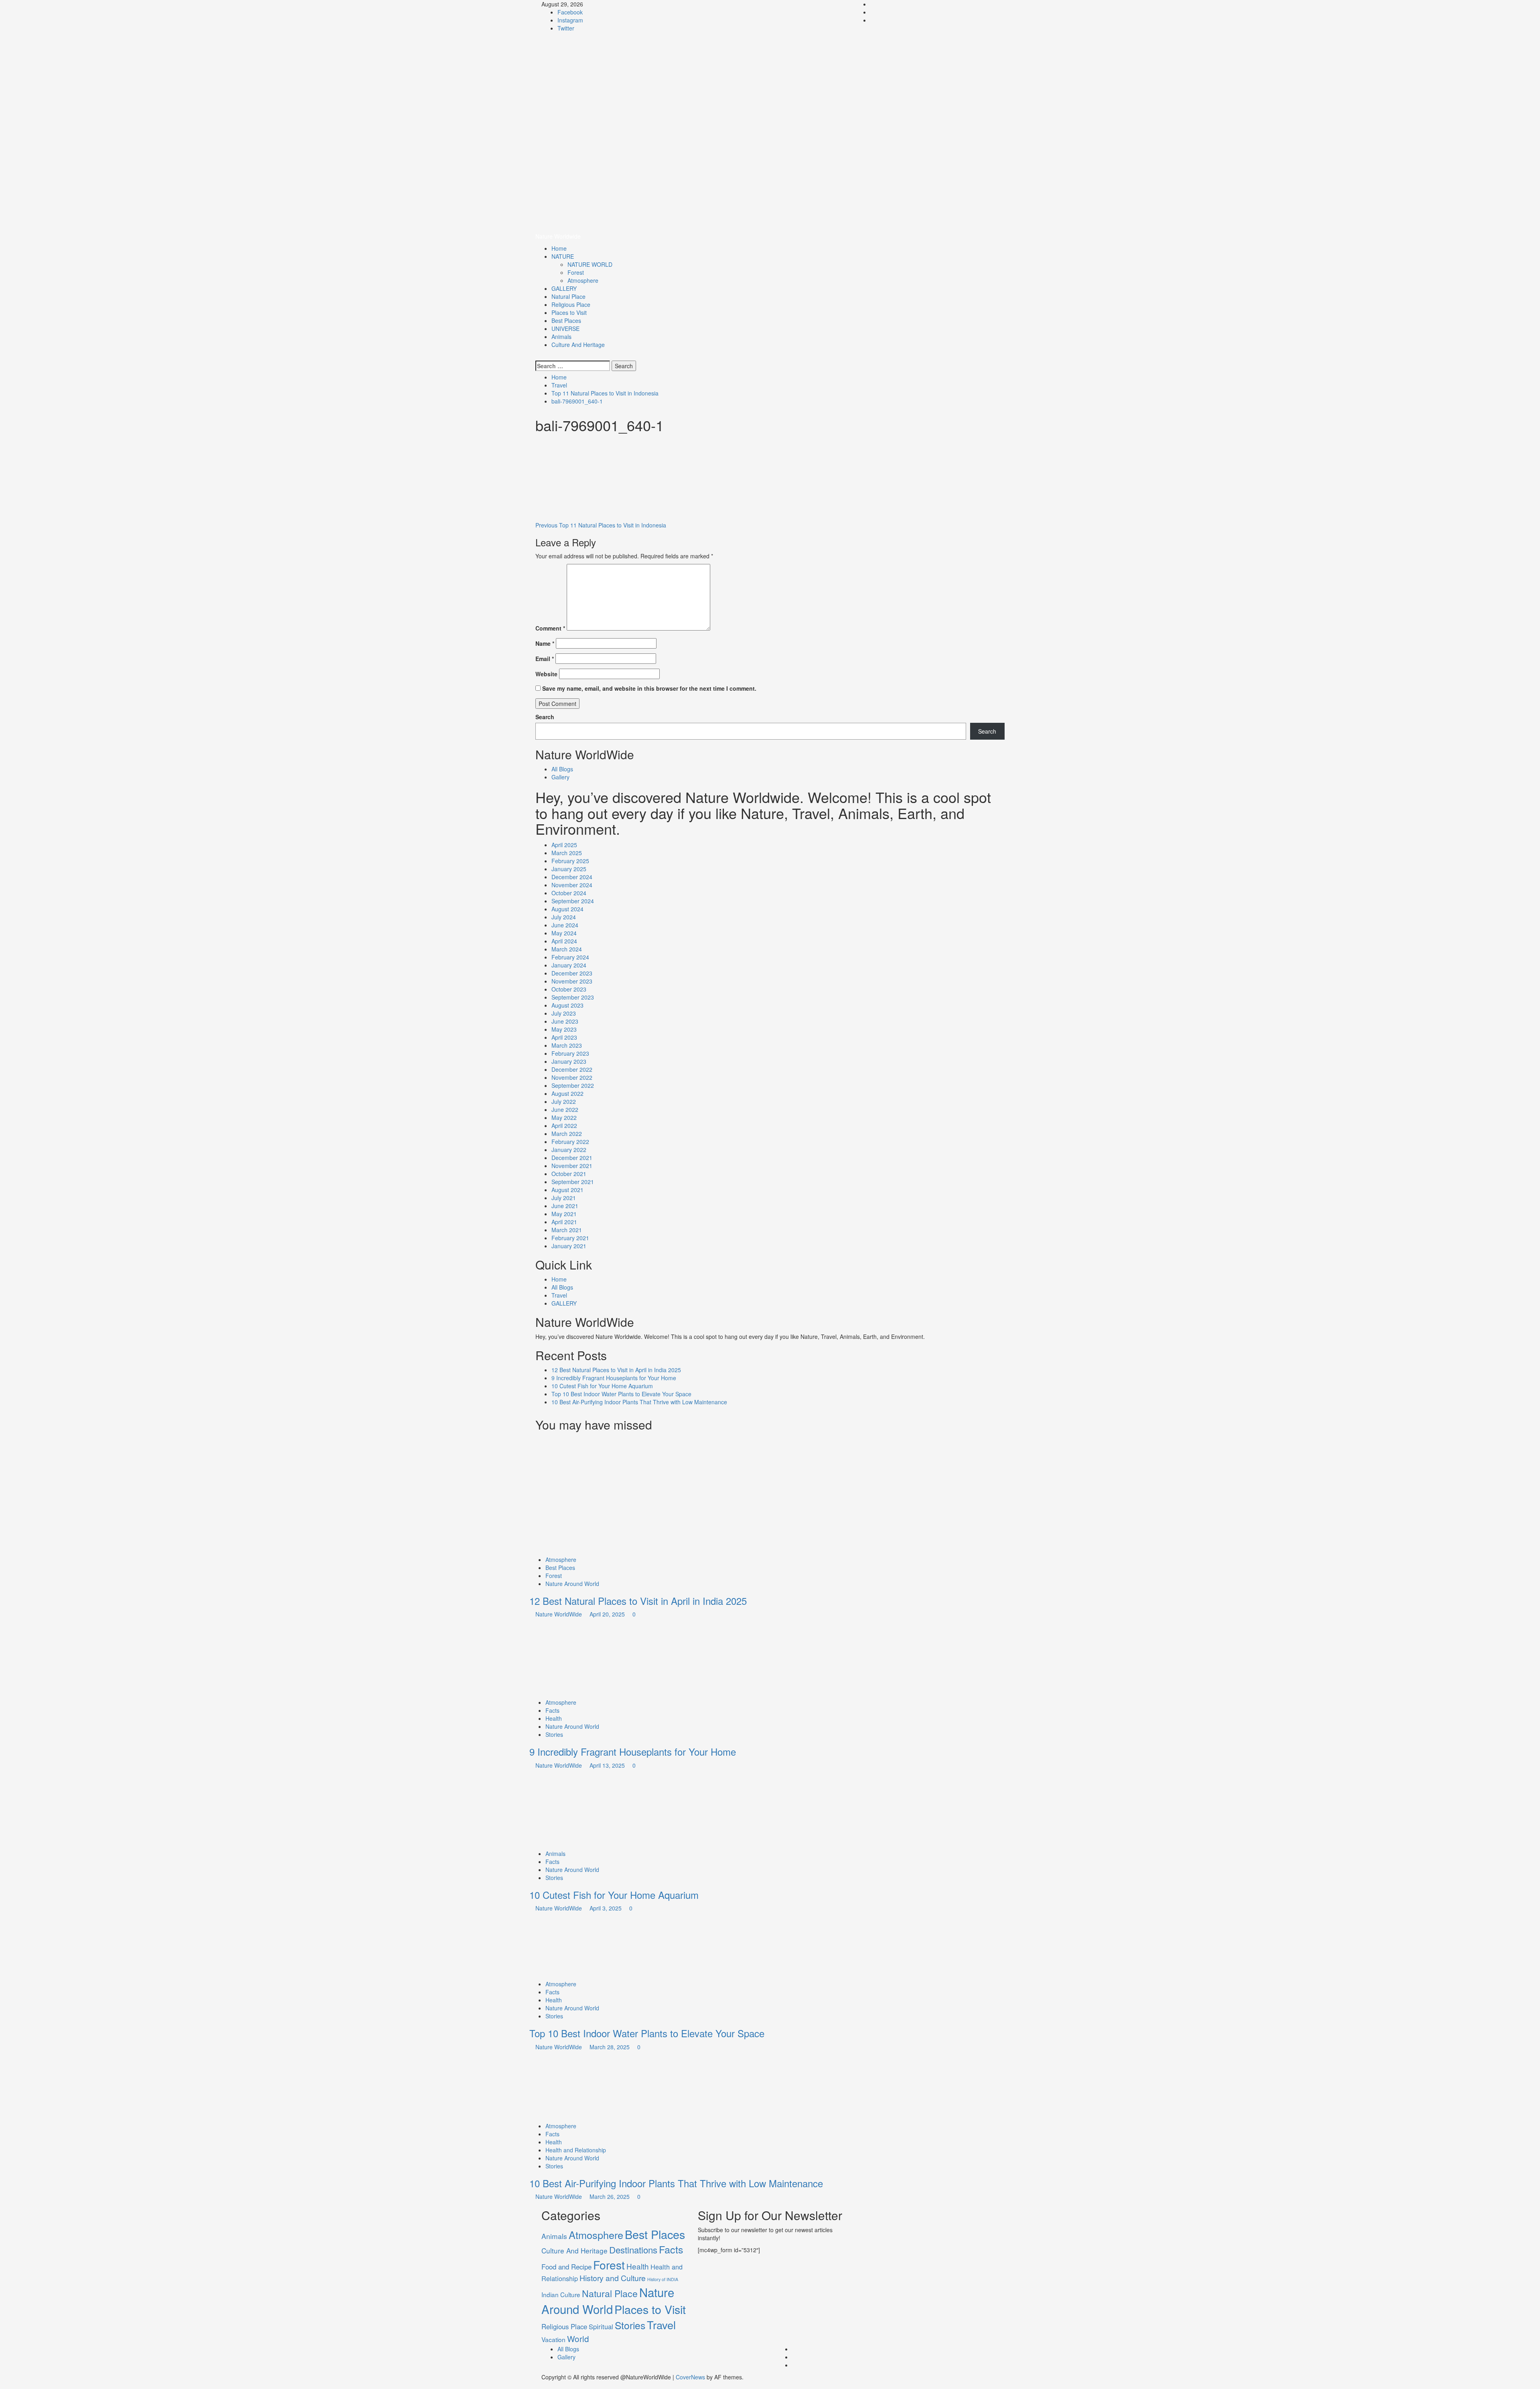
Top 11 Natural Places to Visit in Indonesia (601, 525)
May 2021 (564, 1214)
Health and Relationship (576, 2150)
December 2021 (572, 1158)
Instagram (570, 20)
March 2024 (567, 949)
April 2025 (564, 845)
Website (546, 674)
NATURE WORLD (590, 264)
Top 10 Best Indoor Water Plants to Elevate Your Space (621, 1394)
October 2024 (569, 893)
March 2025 (567, 853)
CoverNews (690, 2377)
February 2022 (570, 1142)
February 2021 (570, 1238)
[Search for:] (573, 366)
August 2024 (567, 909)
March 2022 (567, 1134)
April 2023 (564, 1037)
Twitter (566, 28)
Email (545, 659)
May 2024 (564, 933)
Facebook (570, 12)
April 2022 (564, 1126)
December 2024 (572, 877)
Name (545, 643)
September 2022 (573, 1085)
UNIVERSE (565, 329)
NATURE (563, 256)
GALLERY (564, 288)
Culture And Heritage (578, 345)
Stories (554, 1734)
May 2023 (564, 1029)
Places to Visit (569, 312)
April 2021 (564, 1222)
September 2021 (573, 1182)
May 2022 (564, 1117)
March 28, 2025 (610, 2047)
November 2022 (572, 1077)
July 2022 (564, 1101)
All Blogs (562, 769)
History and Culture (613, 2278)
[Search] (538, 357)
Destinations (633, 2250)
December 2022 (572, 1069)
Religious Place (571, 304)
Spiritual (601, 2326)
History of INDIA (663, 2279)
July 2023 (564, 1013)
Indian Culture (561, 2294)
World (578, 2338)
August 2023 (567, 1005)
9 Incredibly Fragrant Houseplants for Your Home (614, 1378)
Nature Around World (572, 1584)
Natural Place (568, 296)
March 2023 (567, 1045)
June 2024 (565, 925)
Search (545, 717)
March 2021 (567, 1230)
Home (559, 248)
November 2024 (572, 885)
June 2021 (565, 1206)
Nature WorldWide (559, 1614)
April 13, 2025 (608, 1765)
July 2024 (564, 917)
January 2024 (569, 965)
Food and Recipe (566, 2267)
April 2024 (564, 941)
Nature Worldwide (590, 66)
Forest (576, 272)
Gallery (560, 777)
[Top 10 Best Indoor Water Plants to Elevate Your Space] (590, 1945)
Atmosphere (583, 280)
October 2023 (569, 989)
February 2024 (570, 957)
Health (554, 1718)
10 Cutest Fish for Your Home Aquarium (602, 1386)
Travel (559, 1295)
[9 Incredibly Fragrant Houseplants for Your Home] (590, 1657)
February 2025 (570, 861)
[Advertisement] (770, 172)
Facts (552, 1710)
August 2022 (567, 1093)
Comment (550, 628)
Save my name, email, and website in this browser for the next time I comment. (649, 688)
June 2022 (565, 1109)
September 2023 (573, 997)
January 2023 (569, 1061)
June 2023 (565, 1021)
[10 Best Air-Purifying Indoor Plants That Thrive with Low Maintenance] (590, 2085)
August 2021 (567, 1190)
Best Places (566, 320)
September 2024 (573, 901)
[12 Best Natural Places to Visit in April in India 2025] (590, 1495)
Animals (561, 337)
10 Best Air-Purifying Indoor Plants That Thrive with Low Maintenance (640, 1402)
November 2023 (572, 981)
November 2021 (572, 1166)
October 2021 (569, 1174)
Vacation (553, 2339)
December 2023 (572, 973)
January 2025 (569, 869)
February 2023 (570, 1053)
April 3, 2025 (606, 1908)
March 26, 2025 (610, 2196)
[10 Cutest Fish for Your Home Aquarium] (590, 1808)
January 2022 (569, 1150)
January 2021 (569, 1246)
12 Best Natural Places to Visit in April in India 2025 (616, 1370)
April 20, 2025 (608, 1614)
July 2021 (564, 1198)
